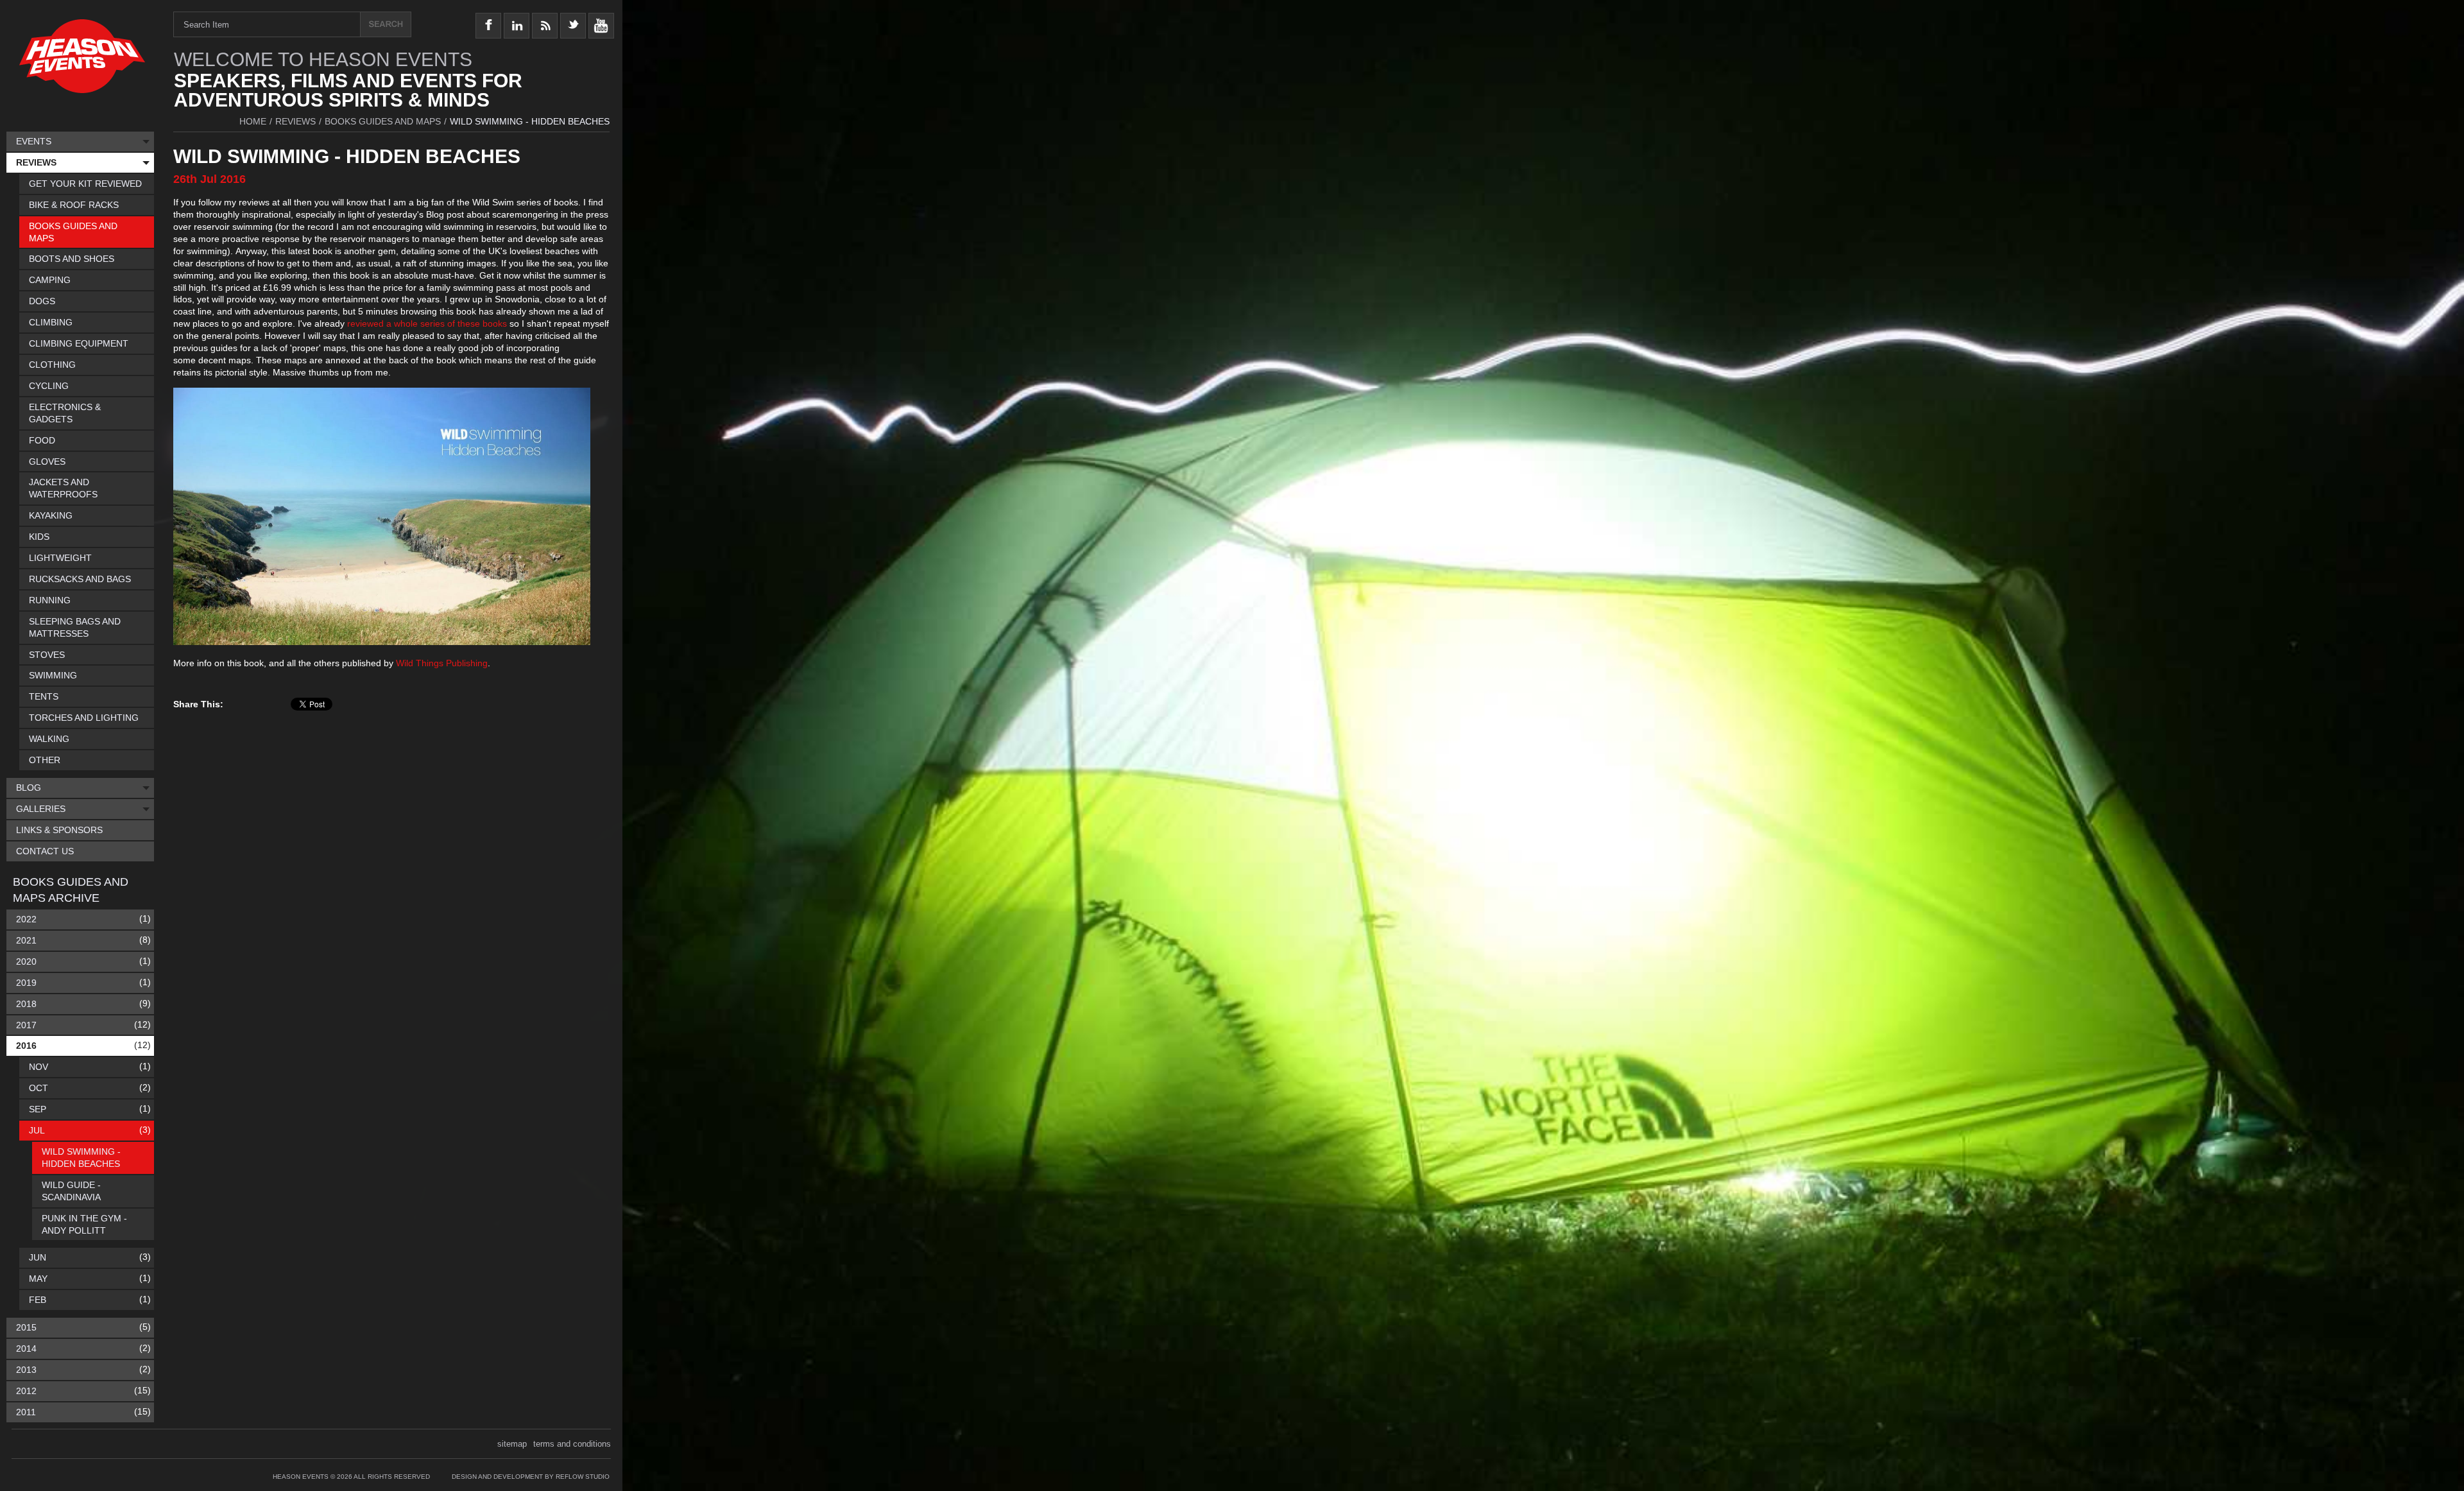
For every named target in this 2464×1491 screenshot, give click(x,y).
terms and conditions (572, 1444)
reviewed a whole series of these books (428, 323)
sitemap (512, 1444)
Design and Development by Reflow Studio (531, 1477)
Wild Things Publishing (442, 663)
